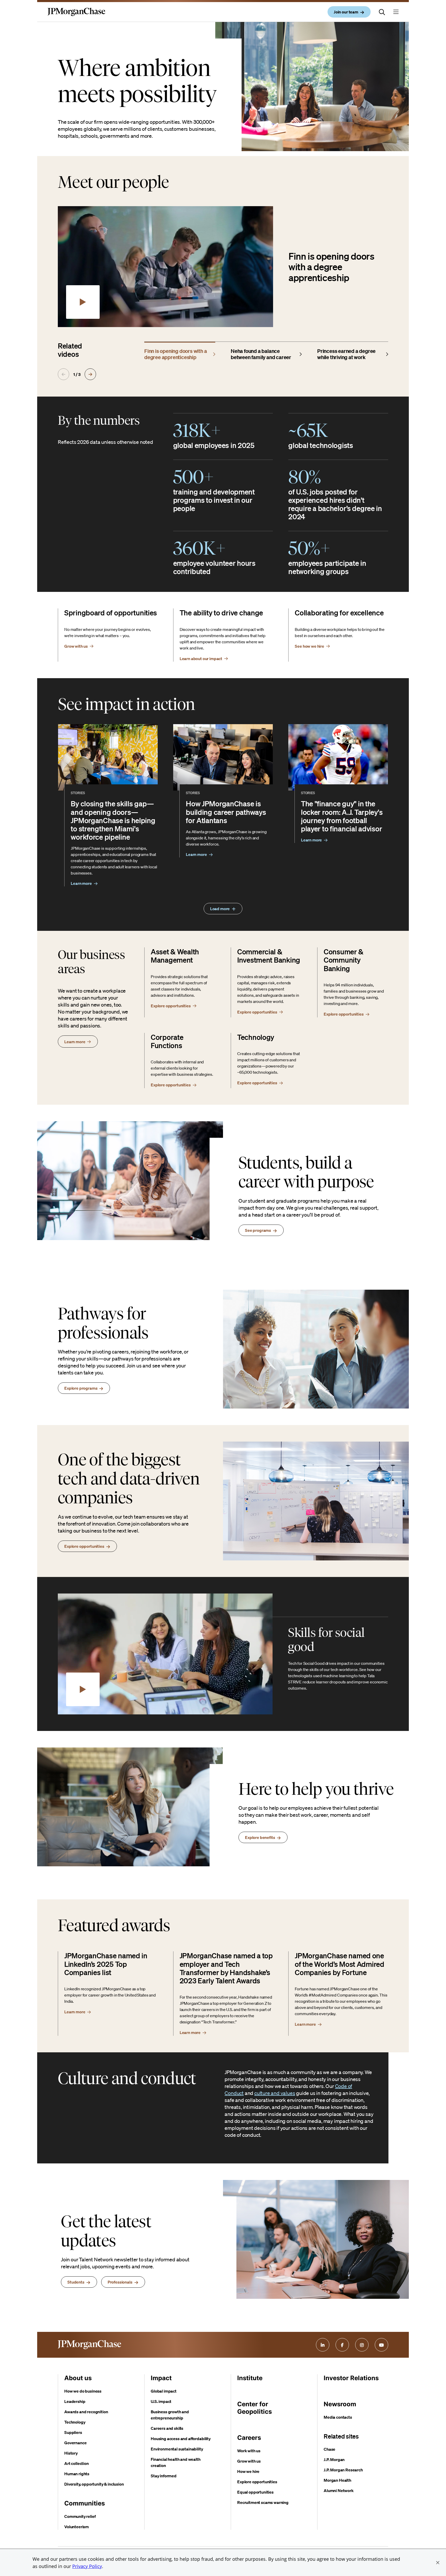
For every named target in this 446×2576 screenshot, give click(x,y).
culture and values (275, 2093)
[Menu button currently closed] (396, 12)
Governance (75, 2443)
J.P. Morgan (334, 2459)
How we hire (248, 2471)
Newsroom (340, 2404)
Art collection (77, 2463)
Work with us (249, 2451)
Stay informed (164, 2476)
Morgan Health (337, 2480)
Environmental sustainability (177, 2449)
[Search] (382, 12)
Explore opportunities (257, 2482)
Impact (161, 2378)
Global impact (164, 2391)
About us (78, 2378)
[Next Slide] (90, 374)
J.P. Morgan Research (343, 2470)
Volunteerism (77, 2527)
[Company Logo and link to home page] (76, 16)
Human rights (77, 2474)
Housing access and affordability (181, 2439)
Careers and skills (167, 2428)
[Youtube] (381, 2345)
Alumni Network (339, 2490)
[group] (180, 353)
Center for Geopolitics (254, 2408)
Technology (75, 2422)
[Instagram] (362, 2345)
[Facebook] (342, 2345)
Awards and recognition (86, 2412)
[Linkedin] (323, 2345)
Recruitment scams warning (263, 2502)
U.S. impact (161, 2401)
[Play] (83, 302)
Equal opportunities (255, 2492)
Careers (249, 2438)
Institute (250, 2378)
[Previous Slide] (63, 374)
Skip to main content (23, 5)
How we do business (83, 2391)
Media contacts (338, 2417)
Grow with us (249, 2461)
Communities (85, 2503)
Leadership (75, 2401)
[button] (438, 2563)
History (71, 2453)
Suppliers (73, 2432)
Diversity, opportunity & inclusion (94, 2484)
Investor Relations (351, 2378)
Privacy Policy (87, 2566)
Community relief (80, 2516)
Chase (329, 2449)
